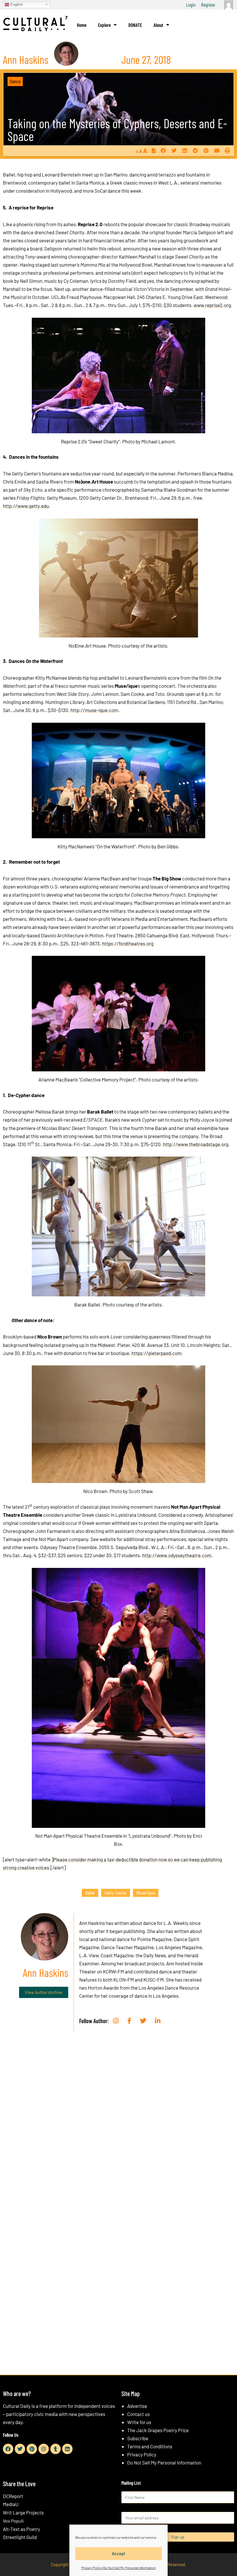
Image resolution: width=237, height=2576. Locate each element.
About (158, 25)
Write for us (139, 2422)
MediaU (11, 2504)
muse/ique (146, 1893)
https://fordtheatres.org (128, 943)
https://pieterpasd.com (157, 1353)
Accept (119, 2553)
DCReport (13, 2496)
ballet (90, 1893)
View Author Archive (44, 1992)
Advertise (137, 2406)
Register (208, 5)
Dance (15, 81)
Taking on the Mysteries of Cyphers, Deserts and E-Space (117, 130)
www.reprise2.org (212, 305)
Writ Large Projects (23, 2512)
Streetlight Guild (20, 2537)
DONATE (135, 25)
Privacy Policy (142, 2454)
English (16, 4)
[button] (163, 151)
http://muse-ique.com (94, 710)
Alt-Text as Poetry (22, 2529)
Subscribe (138, 2438)
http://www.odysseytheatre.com (177, 1555)
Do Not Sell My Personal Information (164, 2462)
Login (191, 5)
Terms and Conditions (150, 2446)
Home (82, 25)
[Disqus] (118, 2124)
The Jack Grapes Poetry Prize (158, 2430)
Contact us (138, 2414)
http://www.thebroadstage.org (196, 1144)
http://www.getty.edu (26, 506)
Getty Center (116, 1893)
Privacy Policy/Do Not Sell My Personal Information (118, 2568)
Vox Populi (13, 2521)
